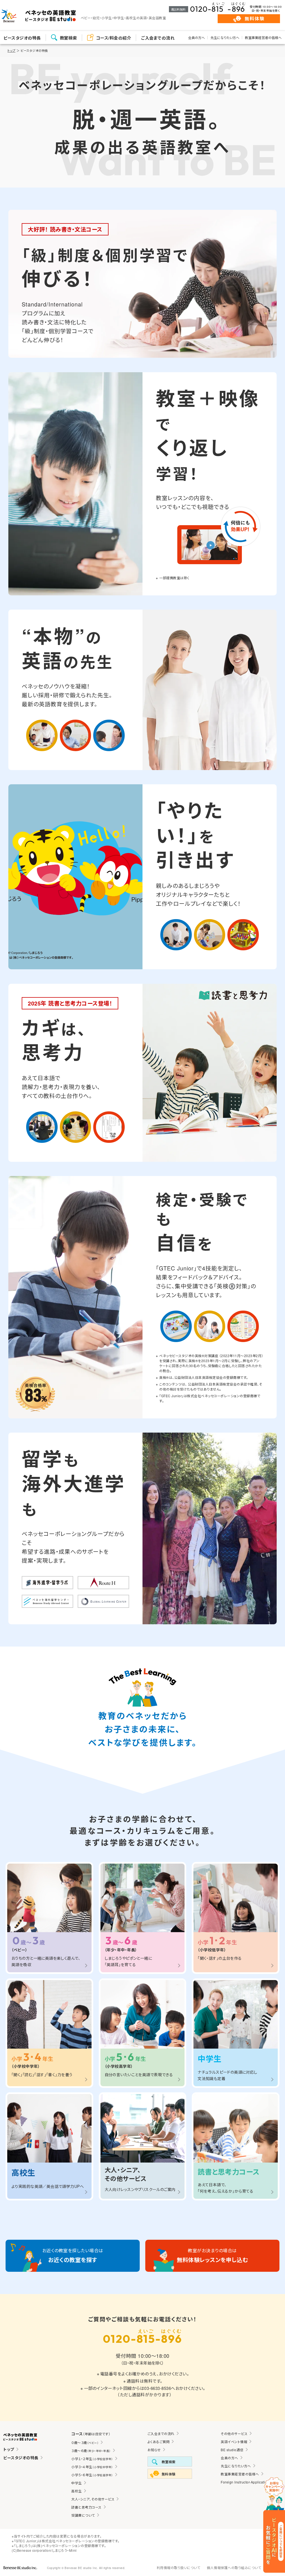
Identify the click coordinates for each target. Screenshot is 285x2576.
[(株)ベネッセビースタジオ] (20, 2568)
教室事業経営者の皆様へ (263, 37)
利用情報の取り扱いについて (179, 2568)
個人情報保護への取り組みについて (234, 2568)
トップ (12, 50)
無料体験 (255, 19)
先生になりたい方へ (225, 37)
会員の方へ (196, 37)
